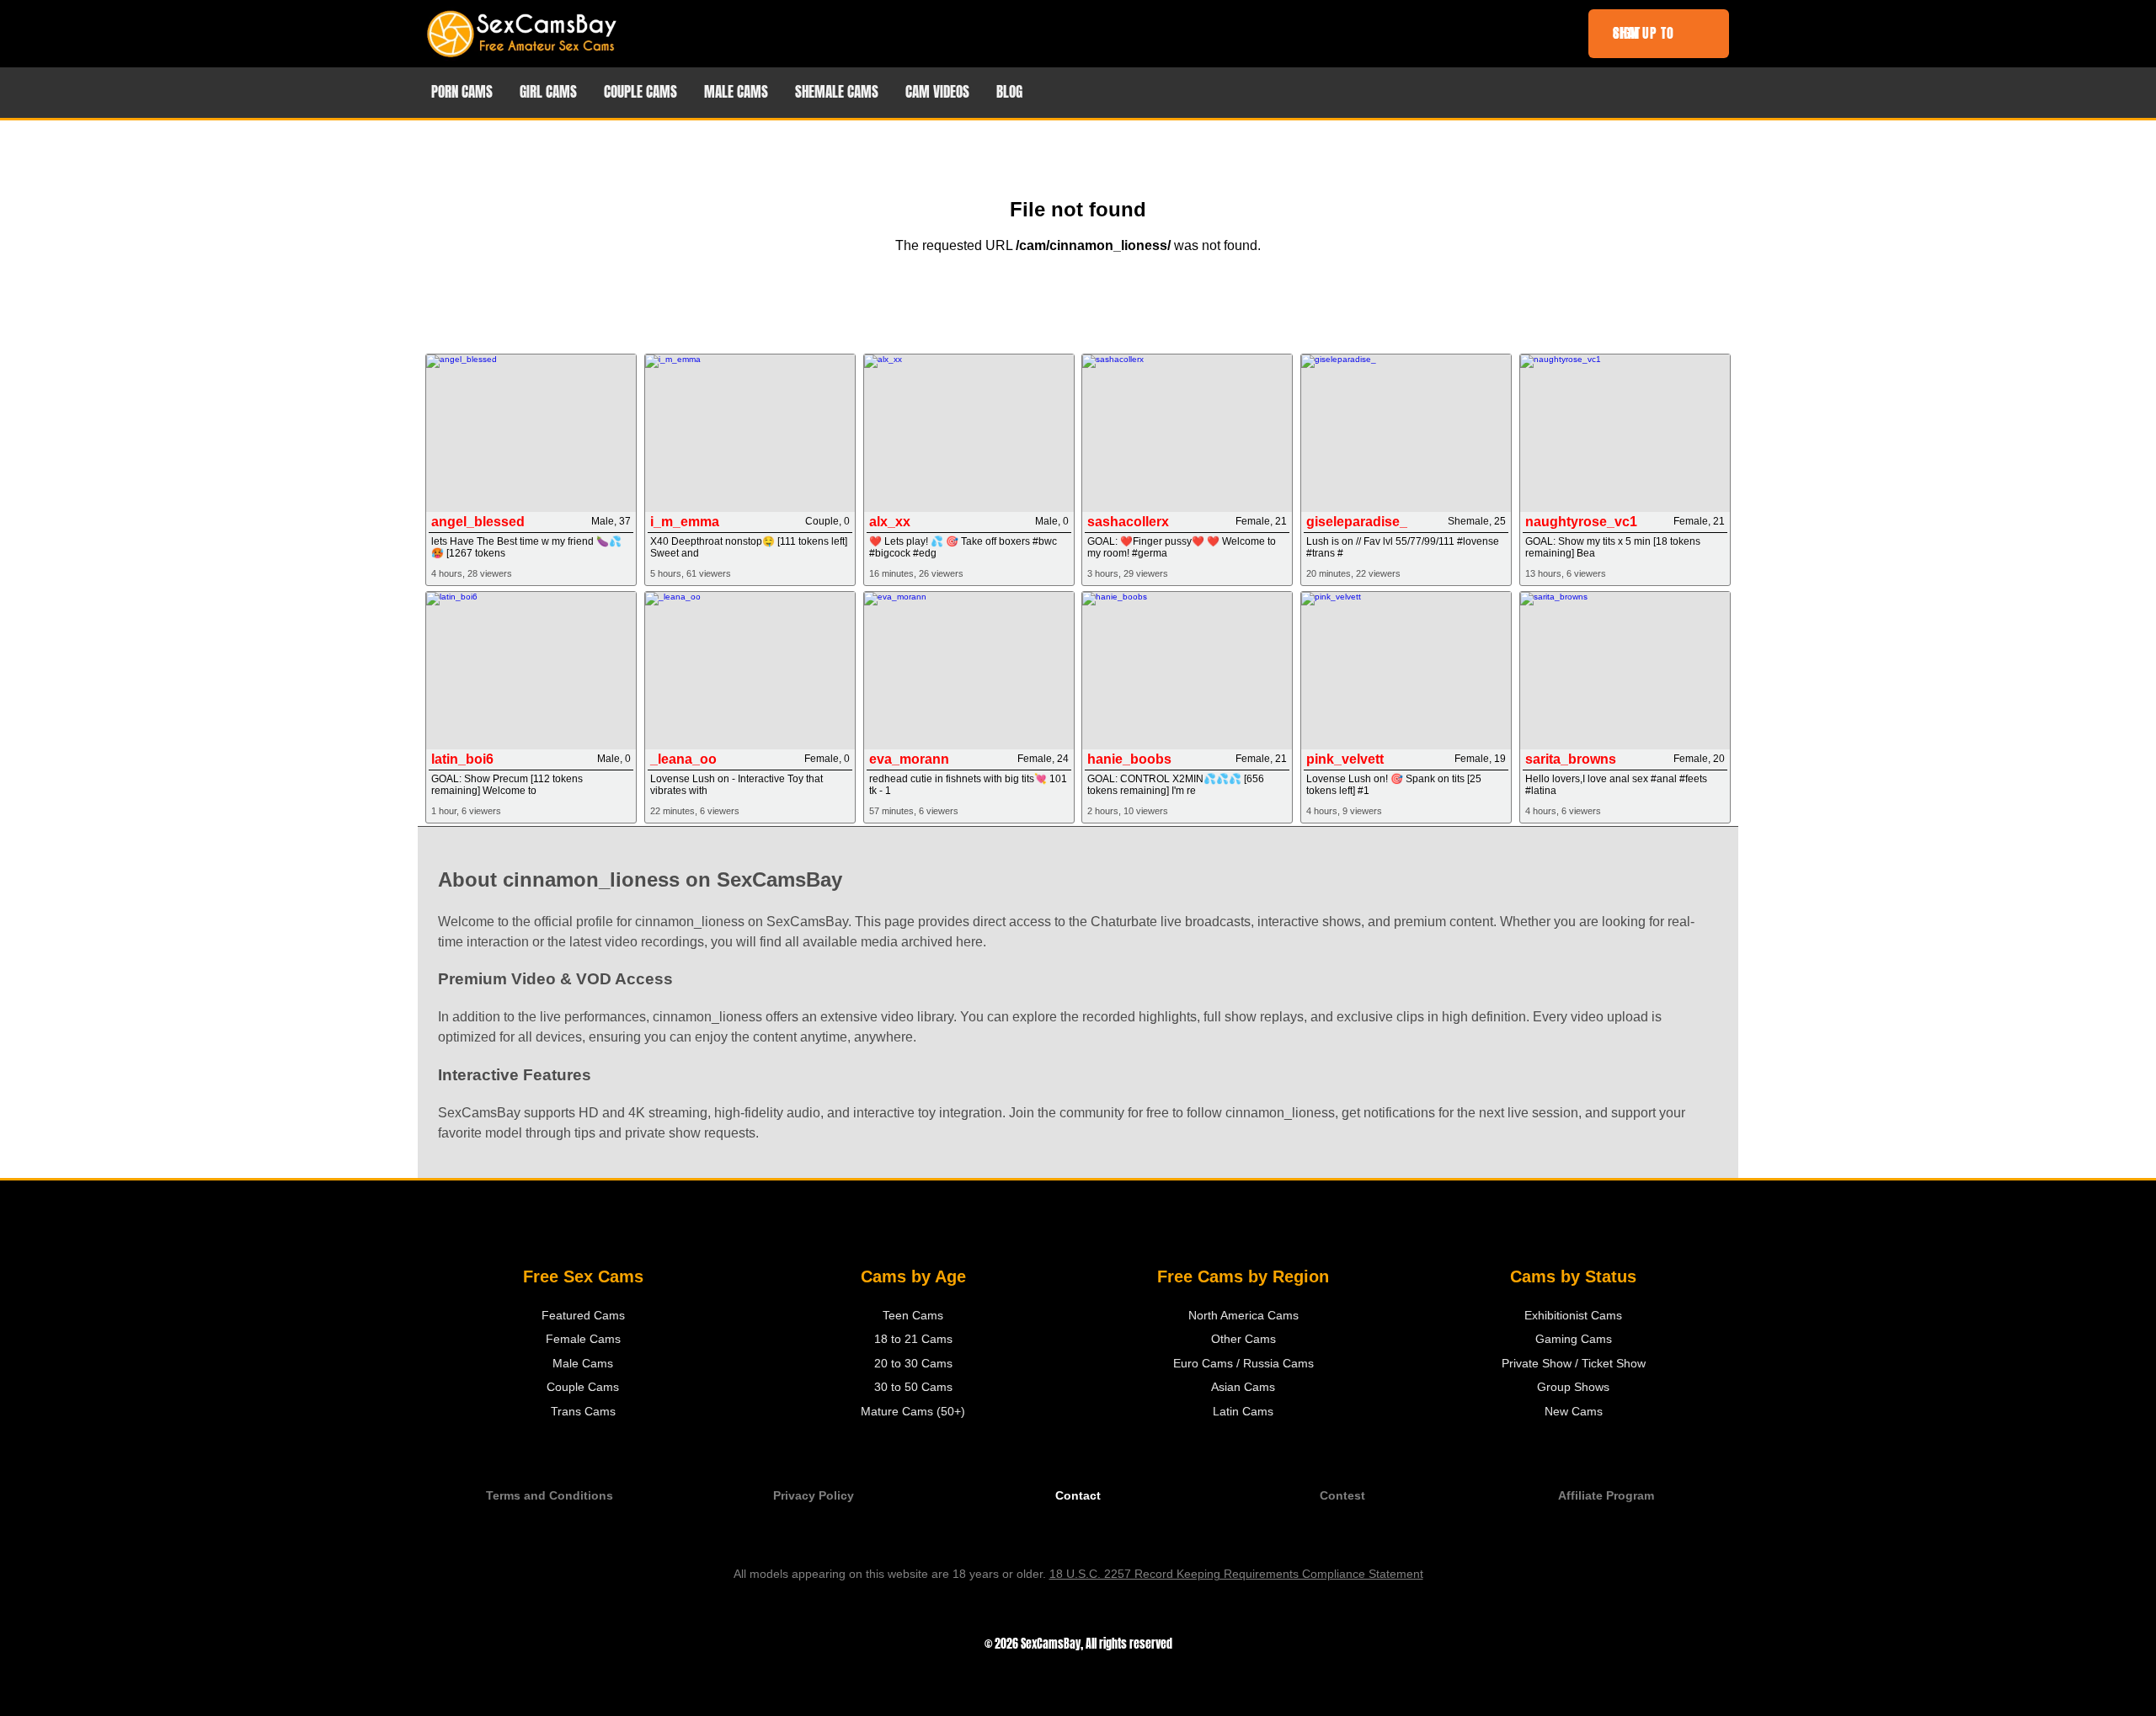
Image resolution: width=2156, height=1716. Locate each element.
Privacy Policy (814, 1496)
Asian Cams (1243, 1387)
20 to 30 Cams (913, 1364)
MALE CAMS (736, 92)
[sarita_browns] (1625, 671)
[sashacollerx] (1187, 433)
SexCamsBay (1051, 1644)
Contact (1078, 1496)
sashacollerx (1128, 522)
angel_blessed (478, 522)
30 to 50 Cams (913, 1387)
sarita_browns (1571, 759)
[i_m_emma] (750, 433)
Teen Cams (913, 1316)
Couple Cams (583, 1387)
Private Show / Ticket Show (1574, 1364)
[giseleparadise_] (1406, 433)
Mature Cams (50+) (913, 1412)
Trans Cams (583, 1412)
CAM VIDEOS (937, 92)
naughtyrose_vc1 (1581, 522)
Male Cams (583, 1364)
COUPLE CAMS (640, 92)
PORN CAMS (462, 92)
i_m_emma (685, 522)
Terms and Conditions (550, 1496)
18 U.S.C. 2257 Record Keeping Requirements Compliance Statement (1236, 1574)
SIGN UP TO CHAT (1644, 33)
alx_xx (890, 522)
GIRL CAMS (548, 92)
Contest (1342, 1496)
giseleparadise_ (1357, 522)
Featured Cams (583, 1316)
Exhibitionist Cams (1573, 1316)
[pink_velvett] (1406, 671)
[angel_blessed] (531, 433)
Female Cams (583, 1339)
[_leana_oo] (750, 671)
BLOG (1009, 92)
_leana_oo (683, 759)
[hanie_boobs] (1187, 671)
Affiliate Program (1606, 1496)
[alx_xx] (969, 433)
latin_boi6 (462, 759)
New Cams (1574, 1412)
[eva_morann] (969, 671)
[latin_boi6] (531, 671)
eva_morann (909, 759)
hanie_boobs (1129, 759)
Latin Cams (1243, 1412)
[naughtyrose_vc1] (1625, 433)
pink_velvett (1345, 759)
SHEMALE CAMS (837, 92)
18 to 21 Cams (913, 1339)
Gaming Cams (1574, 1339)
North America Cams (1243, 1316)
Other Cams (1243, 1339)
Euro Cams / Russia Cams (1243, 1364)
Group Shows (1573, 1387)
